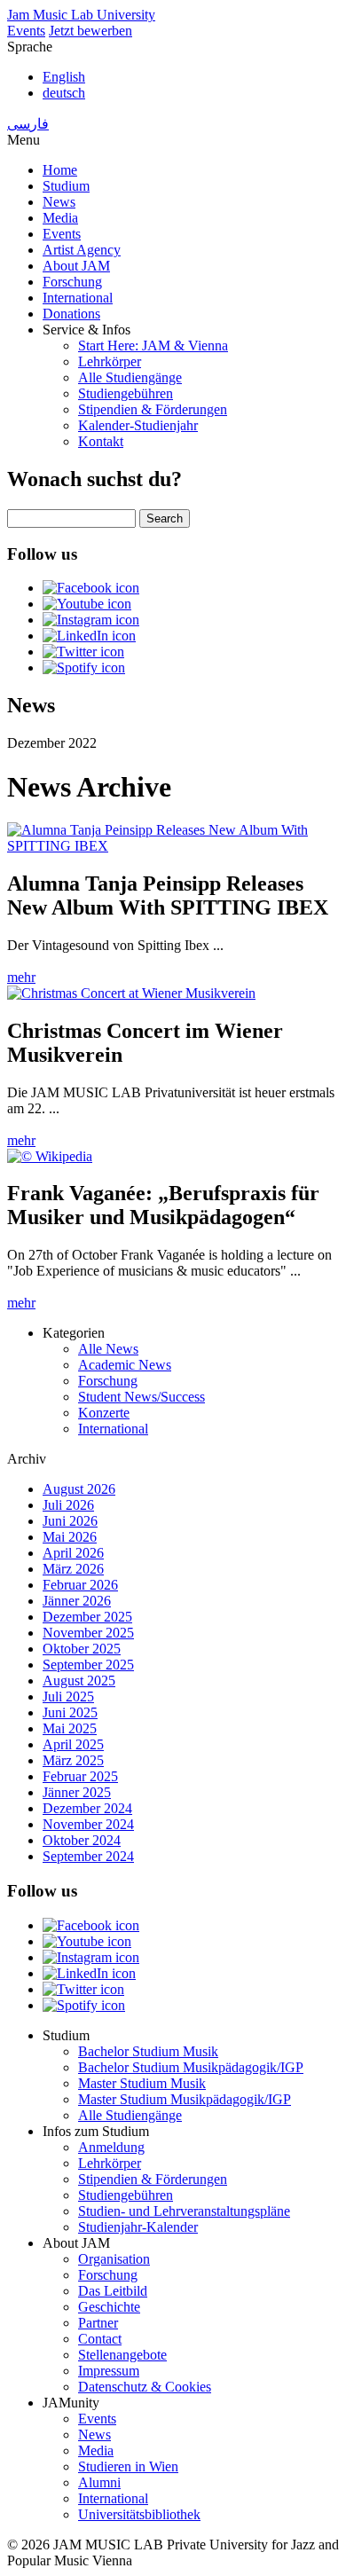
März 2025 (73, 1760)
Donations (71, 314)
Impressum (109, 2371)
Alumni (99, 2482)
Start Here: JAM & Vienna (153, 346)
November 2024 (88, 1824)
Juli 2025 (68, 1696)
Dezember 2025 (87, 1617)
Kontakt (101, 441)
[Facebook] (91, 588)
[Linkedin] (89, 636)
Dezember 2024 (87, 1808)
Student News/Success (142, 1397)
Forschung (72, 282)
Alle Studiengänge (130, 377)
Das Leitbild (113, 2291)
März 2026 (73, 1569)
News (59, 202)
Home (60, 170)
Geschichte (109, 2307)
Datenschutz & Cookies (145, 2387)
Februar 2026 (80, 1585)
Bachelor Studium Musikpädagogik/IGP (191, 2067)
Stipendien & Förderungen (153, 409)
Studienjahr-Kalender (138, 2227)
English (64, 77)
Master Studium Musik (142, 2083)
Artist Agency (82, 250)
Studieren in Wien (128, 2466)
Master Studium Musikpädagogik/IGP (185, 2099)
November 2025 (88, 1633)
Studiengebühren (126, 393)
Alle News (108, 1349)
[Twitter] (83, 652)
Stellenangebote (122, 2355)
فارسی (28, 124)
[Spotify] (84, 668)
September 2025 (88, 1665)
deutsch (64, 93)
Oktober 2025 (82, 1649)
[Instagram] (91, 620)
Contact (100, 2339)
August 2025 (79, 1681)
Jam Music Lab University (81, 15)
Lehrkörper (110, 361)
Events (26, 31)
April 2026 (73, 1553)
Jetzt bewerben (90, 31)
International (78, 298)
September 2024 (88, 1856)
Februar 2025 (80, 1776)
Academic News (125, 1365)
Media (60, 218)
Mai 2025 (70, 1728)
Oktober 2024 (82, 1840)
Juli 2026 (68, 1505)
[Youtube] (87, 604)
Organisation (114, 2259)
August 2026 (79, 1489)
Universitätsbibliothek (139, 2514)
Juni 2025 (70, 1712)
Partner (98, 2323)
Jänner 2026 (77, 1601)
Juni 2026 (70, 1521)
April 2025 (73, 1744)
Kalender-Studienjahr (138, 425)
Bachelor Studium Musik (148, 2051)
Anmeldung (111, 2147)
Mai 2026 (70, 1537)
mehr (21, 977)
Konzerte (104, 1413)
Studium (66, 186)
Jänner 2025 (77, 1792)
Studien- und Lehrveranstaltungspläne (184, 2211)
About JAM (76, 266)
